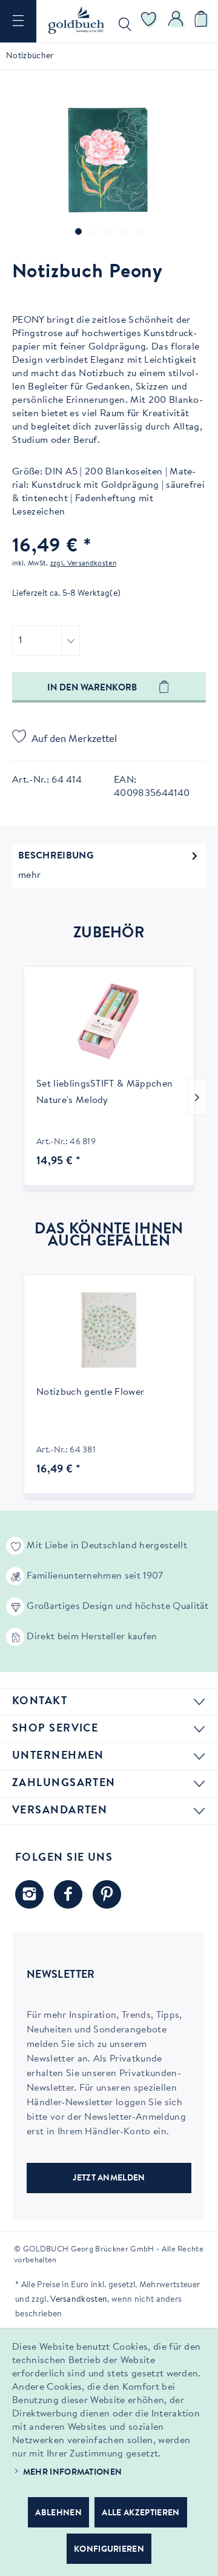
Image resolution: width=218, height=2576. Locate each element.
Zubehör (109, 934)
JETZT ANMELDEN (109, 2179)
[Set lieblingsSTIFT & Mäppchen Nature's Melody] (109, 1022)
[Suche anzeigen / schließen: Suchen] (122, 21)
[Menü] (18, 21)
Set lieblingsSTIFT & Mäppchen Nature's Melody (104, 1092)
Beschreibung (56, 856)
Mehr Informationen (73, 2473)
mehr (29, 875)
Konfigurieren (109, 2550)
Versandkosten (79, 2300)
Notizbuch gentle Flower (90, 1392)
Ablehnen (58, 2514)
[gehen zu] (78, 231)
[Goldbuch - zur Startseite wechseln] (76, 20)
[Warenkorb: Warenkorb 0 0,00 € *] (203, 21)
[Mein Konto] (176, 21)
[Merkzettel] (149, 21)
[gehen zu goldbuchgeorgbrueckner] (107, 1894)
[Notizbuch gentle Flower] (109, 1330)
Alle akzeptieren (140, 2514)
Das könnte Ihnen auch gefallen (109, 1236)
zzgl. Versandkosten (83, 564)
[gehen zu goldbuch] (29, 1894)
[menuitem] (18, 21)
